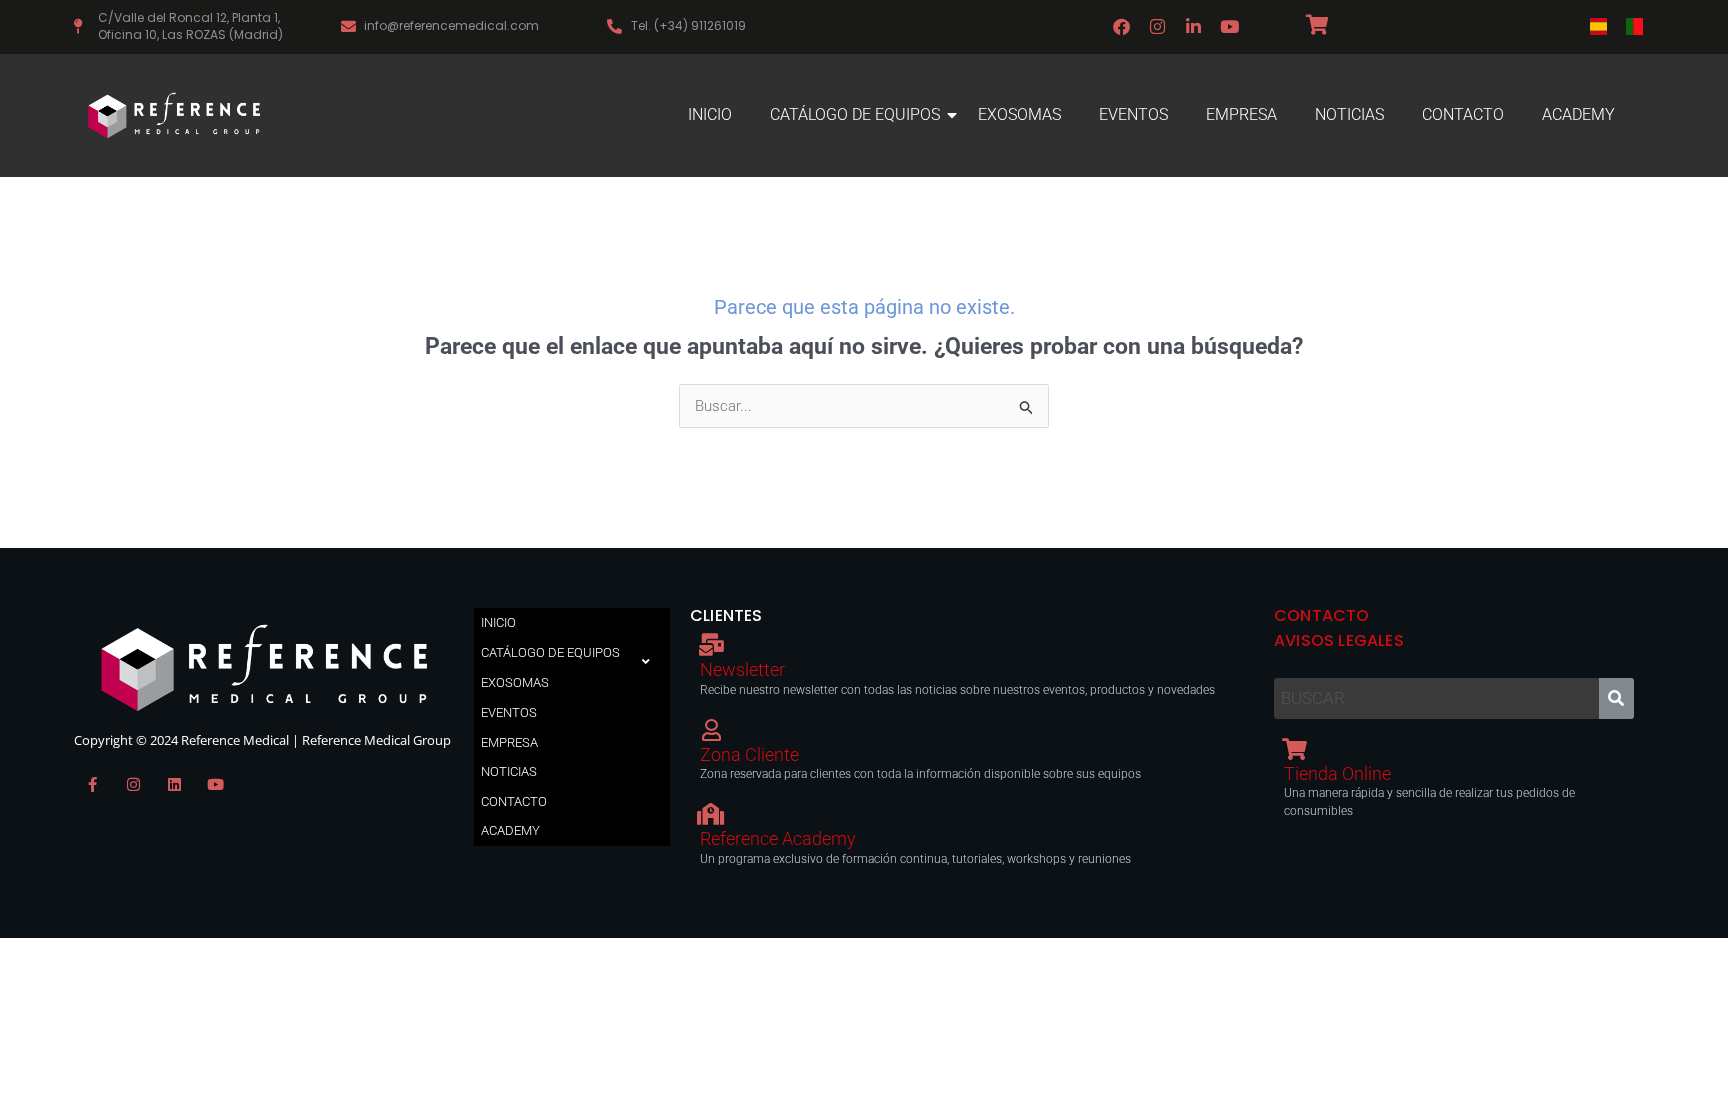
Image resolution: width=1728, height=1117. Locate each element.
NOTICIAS (1349, 114)
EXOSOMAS (1019, 114)
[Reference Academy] (711, 814)
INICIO (710, 114)
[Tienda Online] (1295, 749)
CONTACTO (1463, 114)
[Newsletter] (711, 645)
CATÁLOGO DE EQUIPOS (855, 114)
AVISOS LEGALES (1339, 640)
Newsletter (742, 669)
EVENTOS (1133, 114)
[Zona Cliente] (711, 730)
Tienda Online (1337, 773)
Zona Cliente (749, 754)
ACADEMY (1578, 114)
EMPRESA (1241, 114)
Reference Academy (778, 838)
